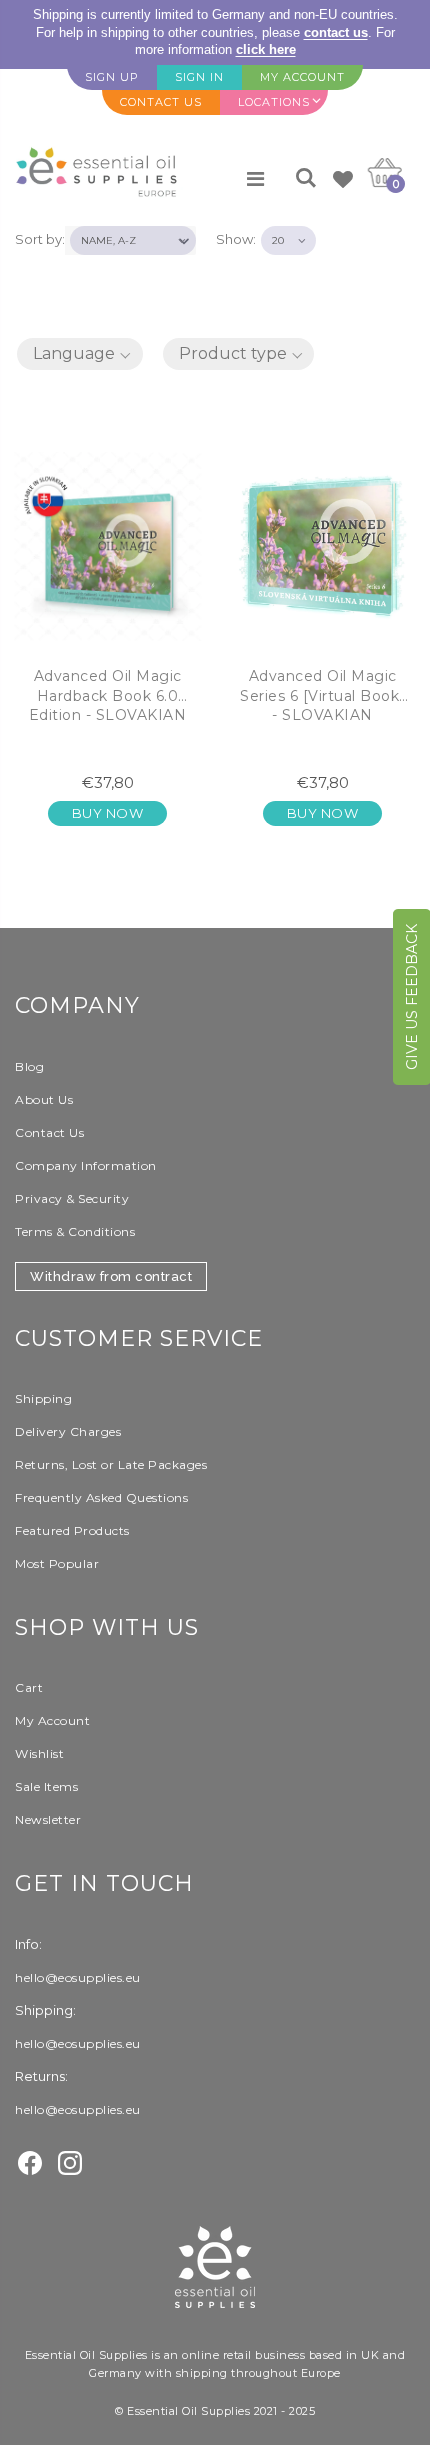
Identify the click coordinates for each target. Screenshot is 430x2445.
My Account (52, 1720)
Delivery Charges (68, 1431)
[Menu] (255, 179)
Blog (29, 1066)
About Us (44, 1099)
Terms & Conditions (75, 1231)
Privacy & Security (72, 1198)
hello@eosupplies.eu (78, 1977)
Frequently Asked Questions (101, 1497)
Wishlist (39, 1753)
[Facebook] (30, 2161)
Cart (29, 1687)
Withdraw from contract (111, 1276)
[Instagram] (70, 2161)
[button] (80, 354)
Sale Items (46, 1786)
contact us (336, 32)
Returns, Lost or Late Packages (111, 1464)
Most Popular (57, 1563)
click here (266, 49)
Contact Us (49, 1132)
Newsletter (48, 1819)
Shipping (43, 1398)
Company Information (86, 1165)
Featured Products (72, 1530)
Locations (274, 102)
